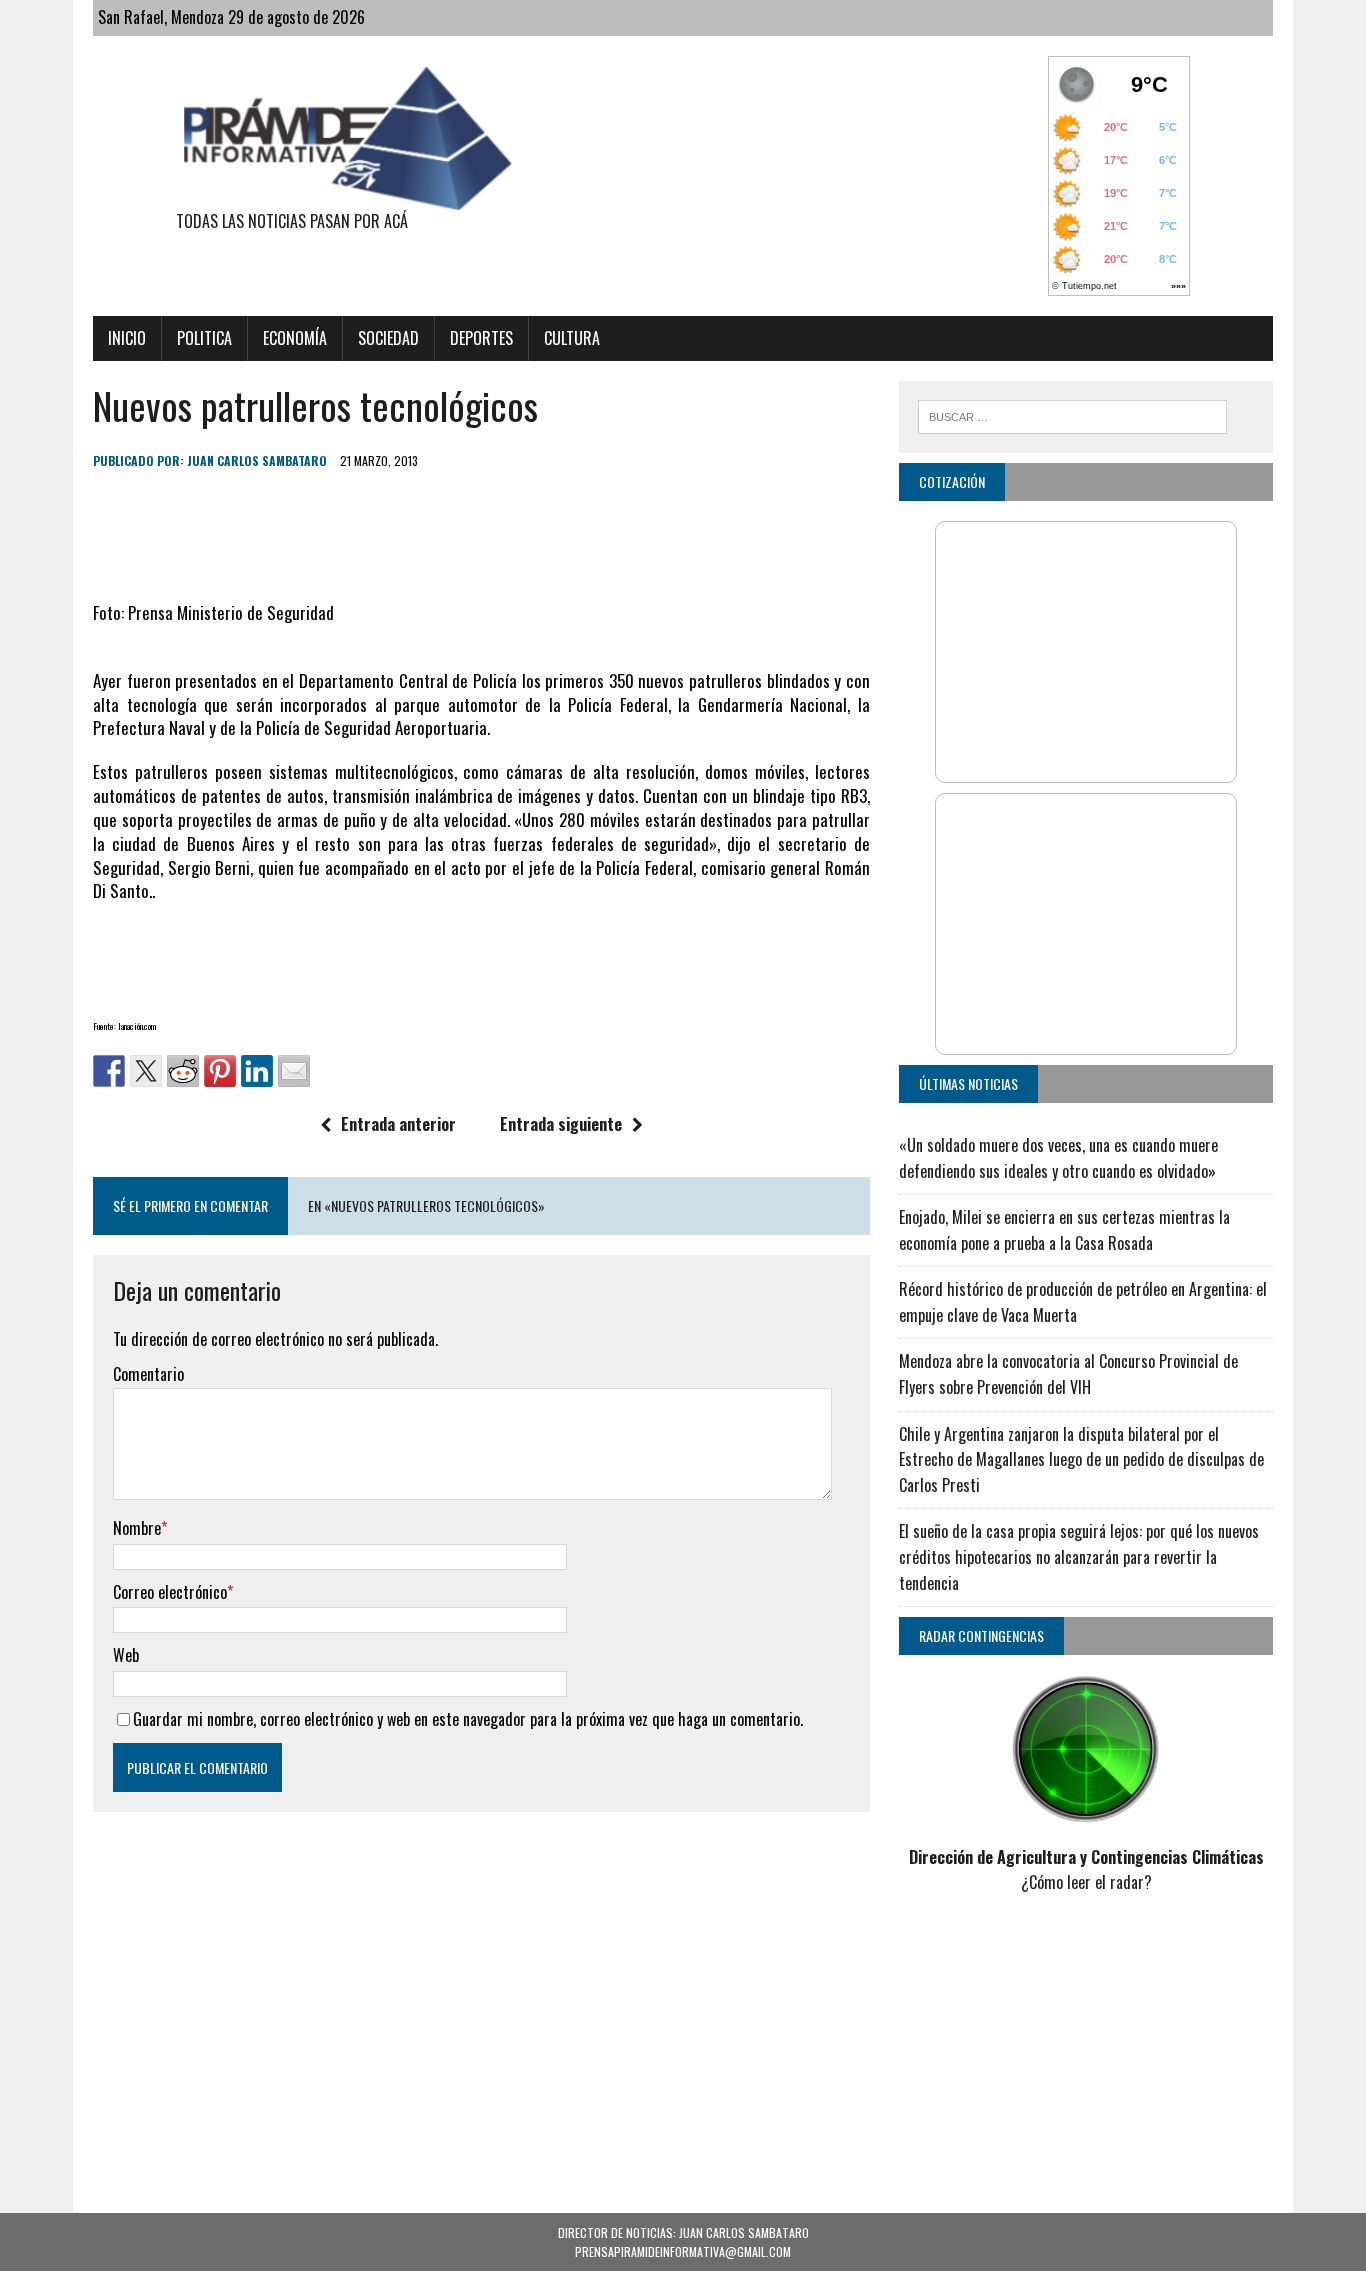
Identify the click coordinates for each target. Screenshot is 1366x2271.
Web (126, 1655)
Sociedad (388, 338)
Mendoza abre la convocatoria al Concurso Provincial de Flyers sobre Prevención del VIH (1068, 1374)
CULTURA (572, 338)
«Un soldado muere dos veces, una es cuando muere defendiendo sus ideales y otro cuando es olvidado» (1058, 1158)
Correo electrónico (170, 1592)
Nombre (137, 1528)
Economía (295, 338)
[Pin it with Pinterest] (220, 1071)
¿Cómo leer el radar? (1086, 1882)
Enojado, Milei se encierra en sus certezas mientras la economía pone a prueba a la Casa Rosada (1064, 1230)
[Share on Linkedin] (257, 1071)
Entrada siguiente (561, 1124)
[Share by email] (294, 1071)
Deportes (481, 338)
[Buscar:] (1072, 414)
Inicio (127, 338)
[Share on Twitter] (146, 1071)
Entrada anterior (398, 1124)
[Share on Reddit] (183, 1071)
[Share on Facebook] (109, 1071)
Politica (204, 338)
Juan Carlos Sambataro (257, 460)
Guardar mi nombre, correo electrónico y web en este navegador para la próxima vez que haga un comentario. (468, 1719)
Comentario (148, 1374)
